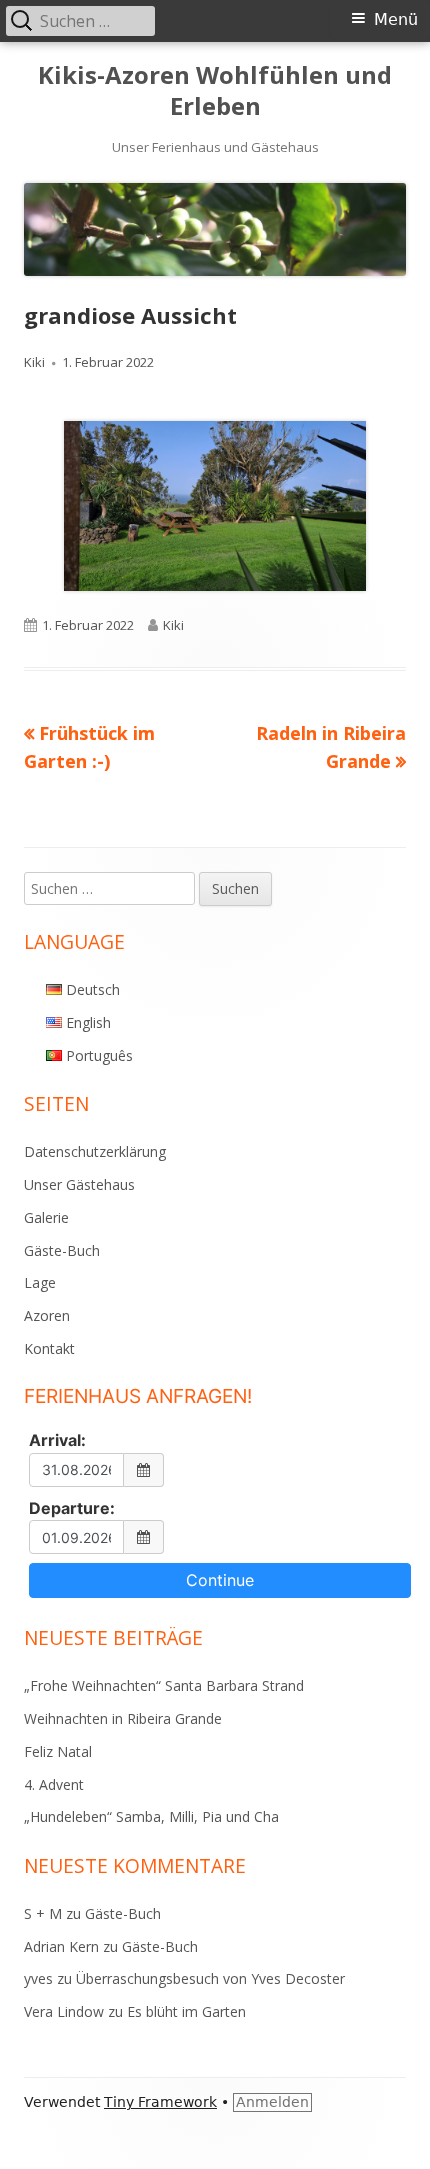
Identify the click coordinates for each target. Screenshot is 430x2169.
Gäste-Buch (62, 1250)
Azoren (47, 1315)
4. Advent (54, 1784)
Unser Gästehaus (79, 1184)
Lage (40, 1282)
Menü (396, 19)
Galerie (46, 1217)
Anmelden (272, 2102)
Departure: (72, 1508)
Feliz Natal (58, 1751)
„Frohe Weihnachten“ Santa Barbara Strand (164, 1685)
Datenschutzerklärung (95, 1151)
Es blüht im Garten (186, 2011)
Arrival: (57, 1440)
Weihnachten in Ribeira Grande (123, 1718)
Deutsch (93, 989)
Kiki (34, 362)
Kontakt (49, 1348)
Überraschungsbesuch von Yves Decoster (210, 1978)
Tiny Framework (160, 2102)
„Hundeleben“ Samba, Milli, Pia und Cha (151, 1816)
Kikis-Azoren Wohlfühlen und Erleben (215, 91)
